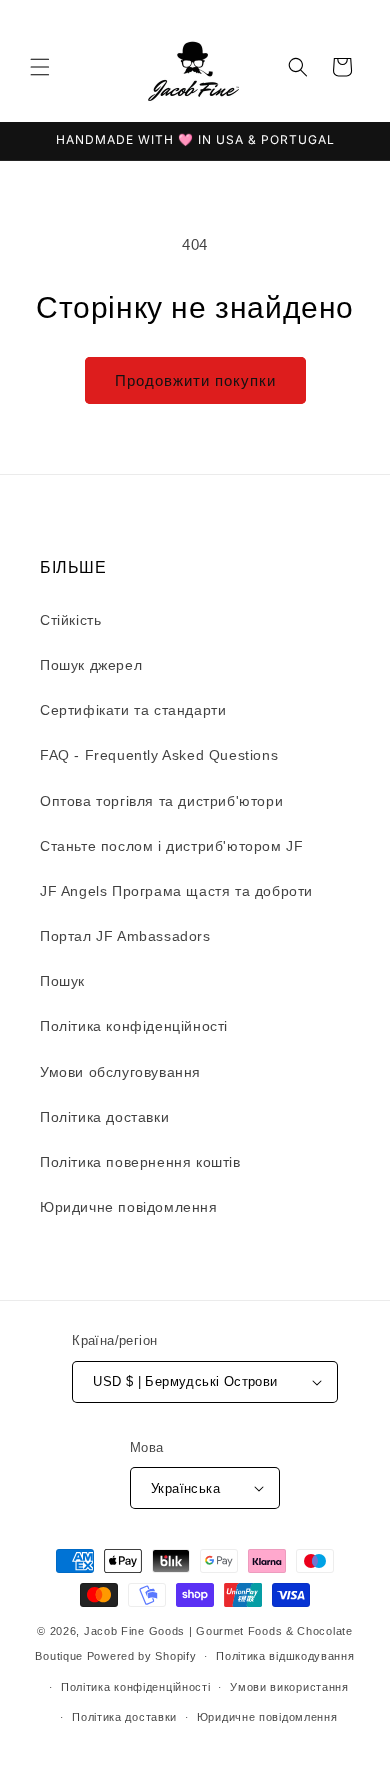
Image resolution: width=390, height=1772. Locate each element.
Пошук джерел (91, 665)
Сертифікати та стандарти (133, 710)
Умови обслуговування (120, 1072)
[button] (40, 67)
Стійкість (70, 620)
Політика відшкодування (285, 1656)
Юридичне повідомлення (129, 1207)
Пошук (62, 981)
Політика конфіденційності (134, 1026)
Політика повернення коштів (140, 1162)
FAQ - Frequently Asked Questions (159, 755)
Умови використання (289, 1687)
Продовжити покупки (195, 380)
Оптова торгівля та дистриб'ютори (161, 801)
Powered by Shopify (142, 1656)
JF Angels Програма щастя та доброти (176, 891)
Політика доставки (104, 1117)
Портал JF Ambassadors (125, 936)
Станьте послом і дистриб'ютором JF (171, 846)
